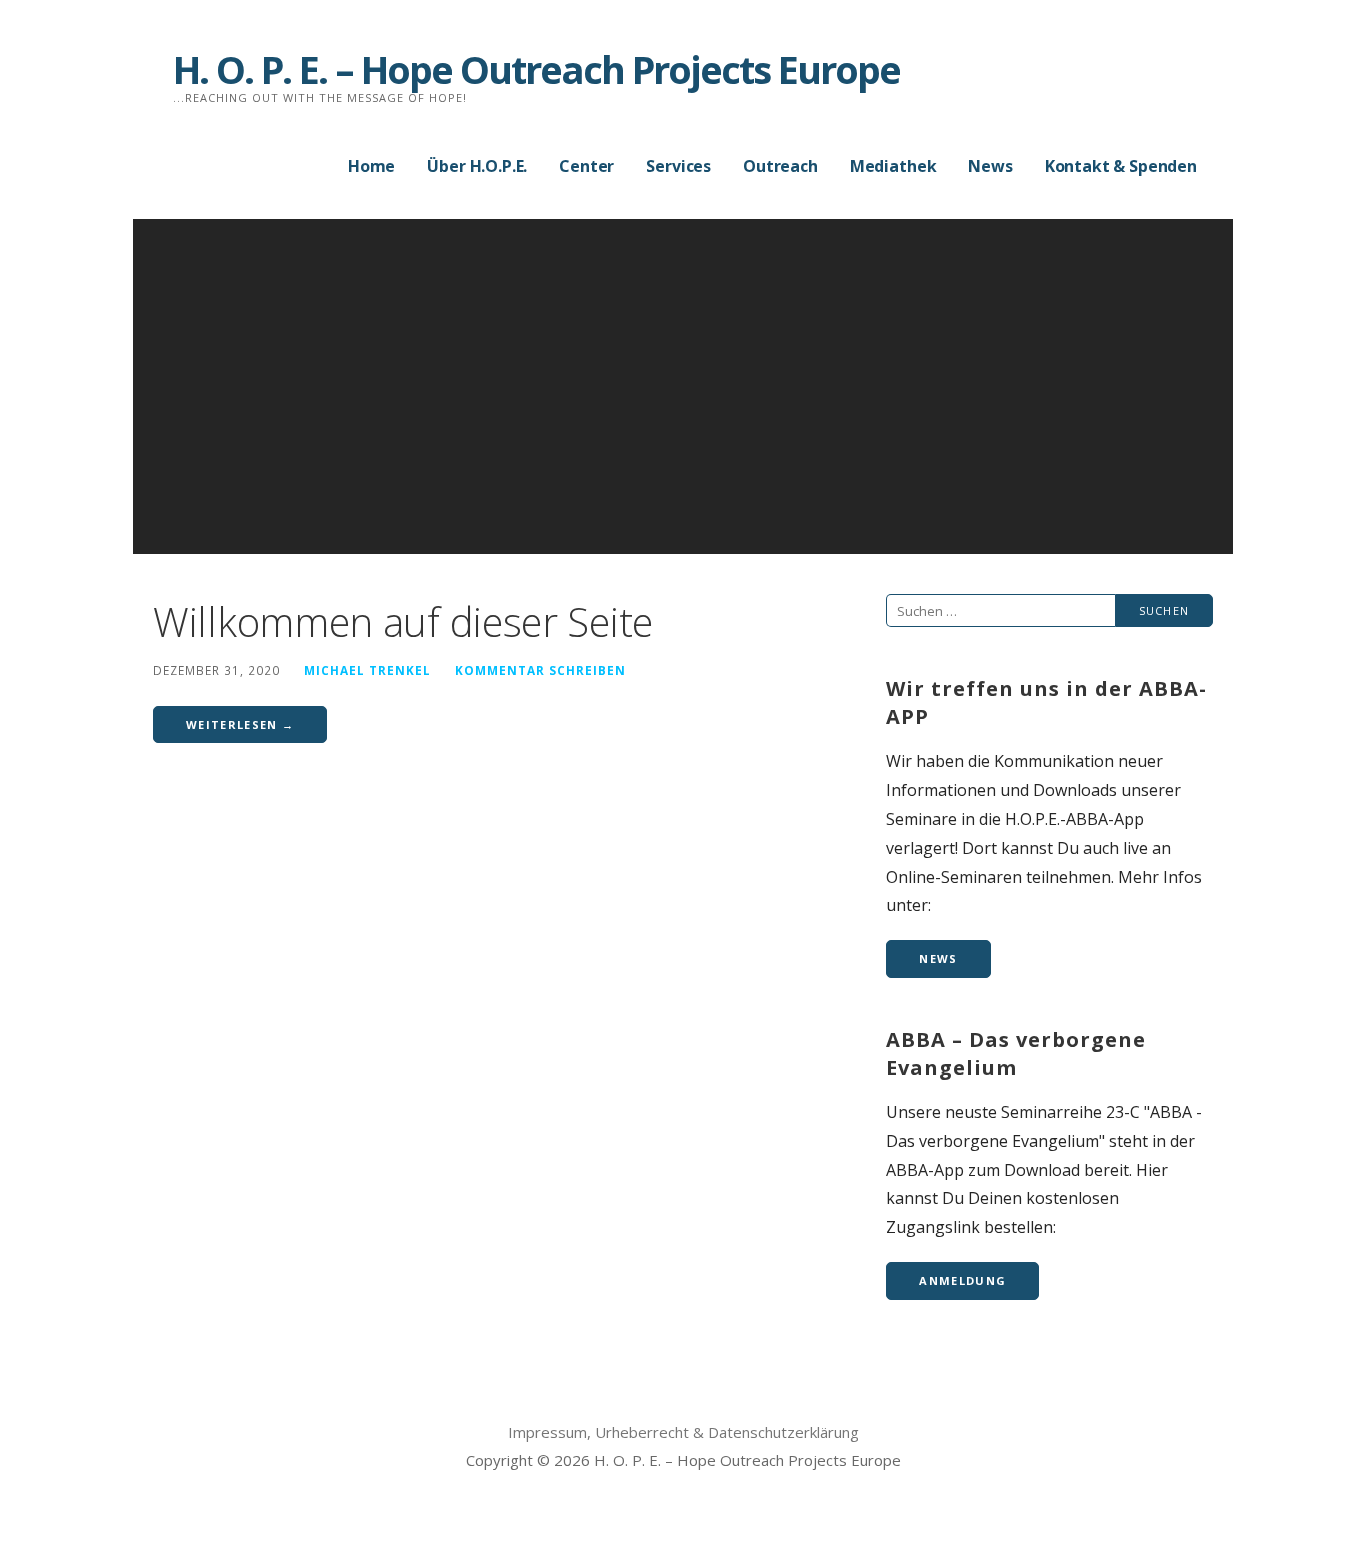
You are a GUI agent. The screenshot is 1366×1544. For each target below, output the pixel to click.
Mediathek (893, 166)
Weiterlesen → (240, 724)
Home (371, 166)
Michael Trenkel (367, 670)
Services (678, 166)
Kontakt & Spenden (1121, 166)
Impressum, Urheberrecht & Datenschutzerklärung (683, 1432)
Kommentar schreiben (540, 670)
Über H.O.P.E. (477, 166)
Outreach (780, 166)
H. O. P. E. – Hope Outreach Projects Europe (536, 69)
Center (586, 166)
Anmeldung (962, 1280)
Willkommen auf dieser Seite (403, 621)
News (990, 166)
